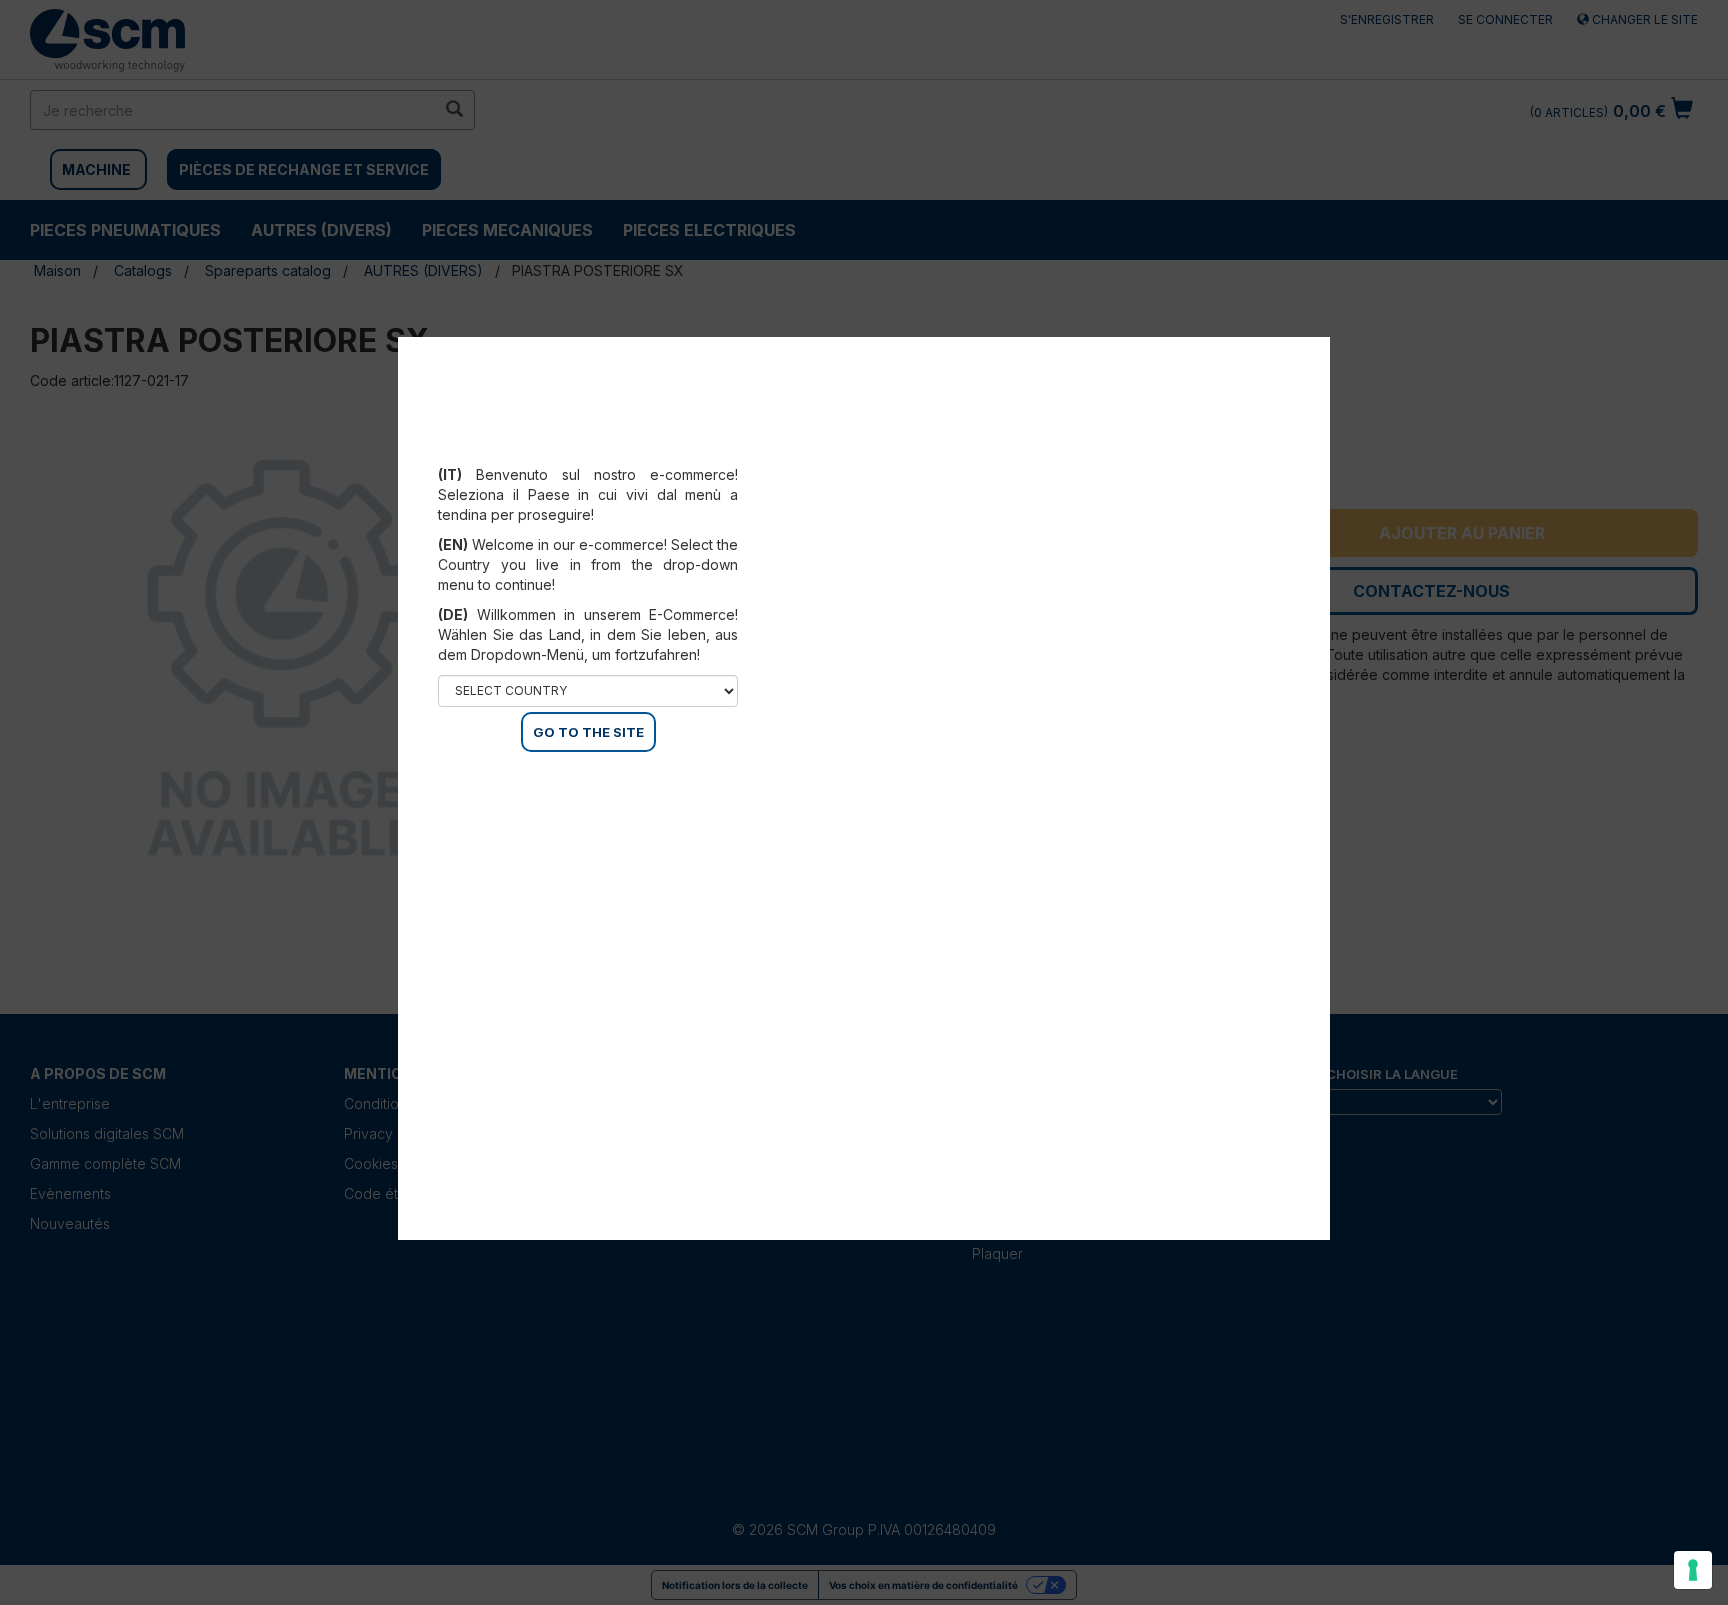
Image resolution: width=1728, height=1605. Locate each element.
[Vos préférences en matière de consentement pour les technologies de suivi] (1693, 1570)
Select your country (601, 450)
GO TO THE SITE (588, 732)
